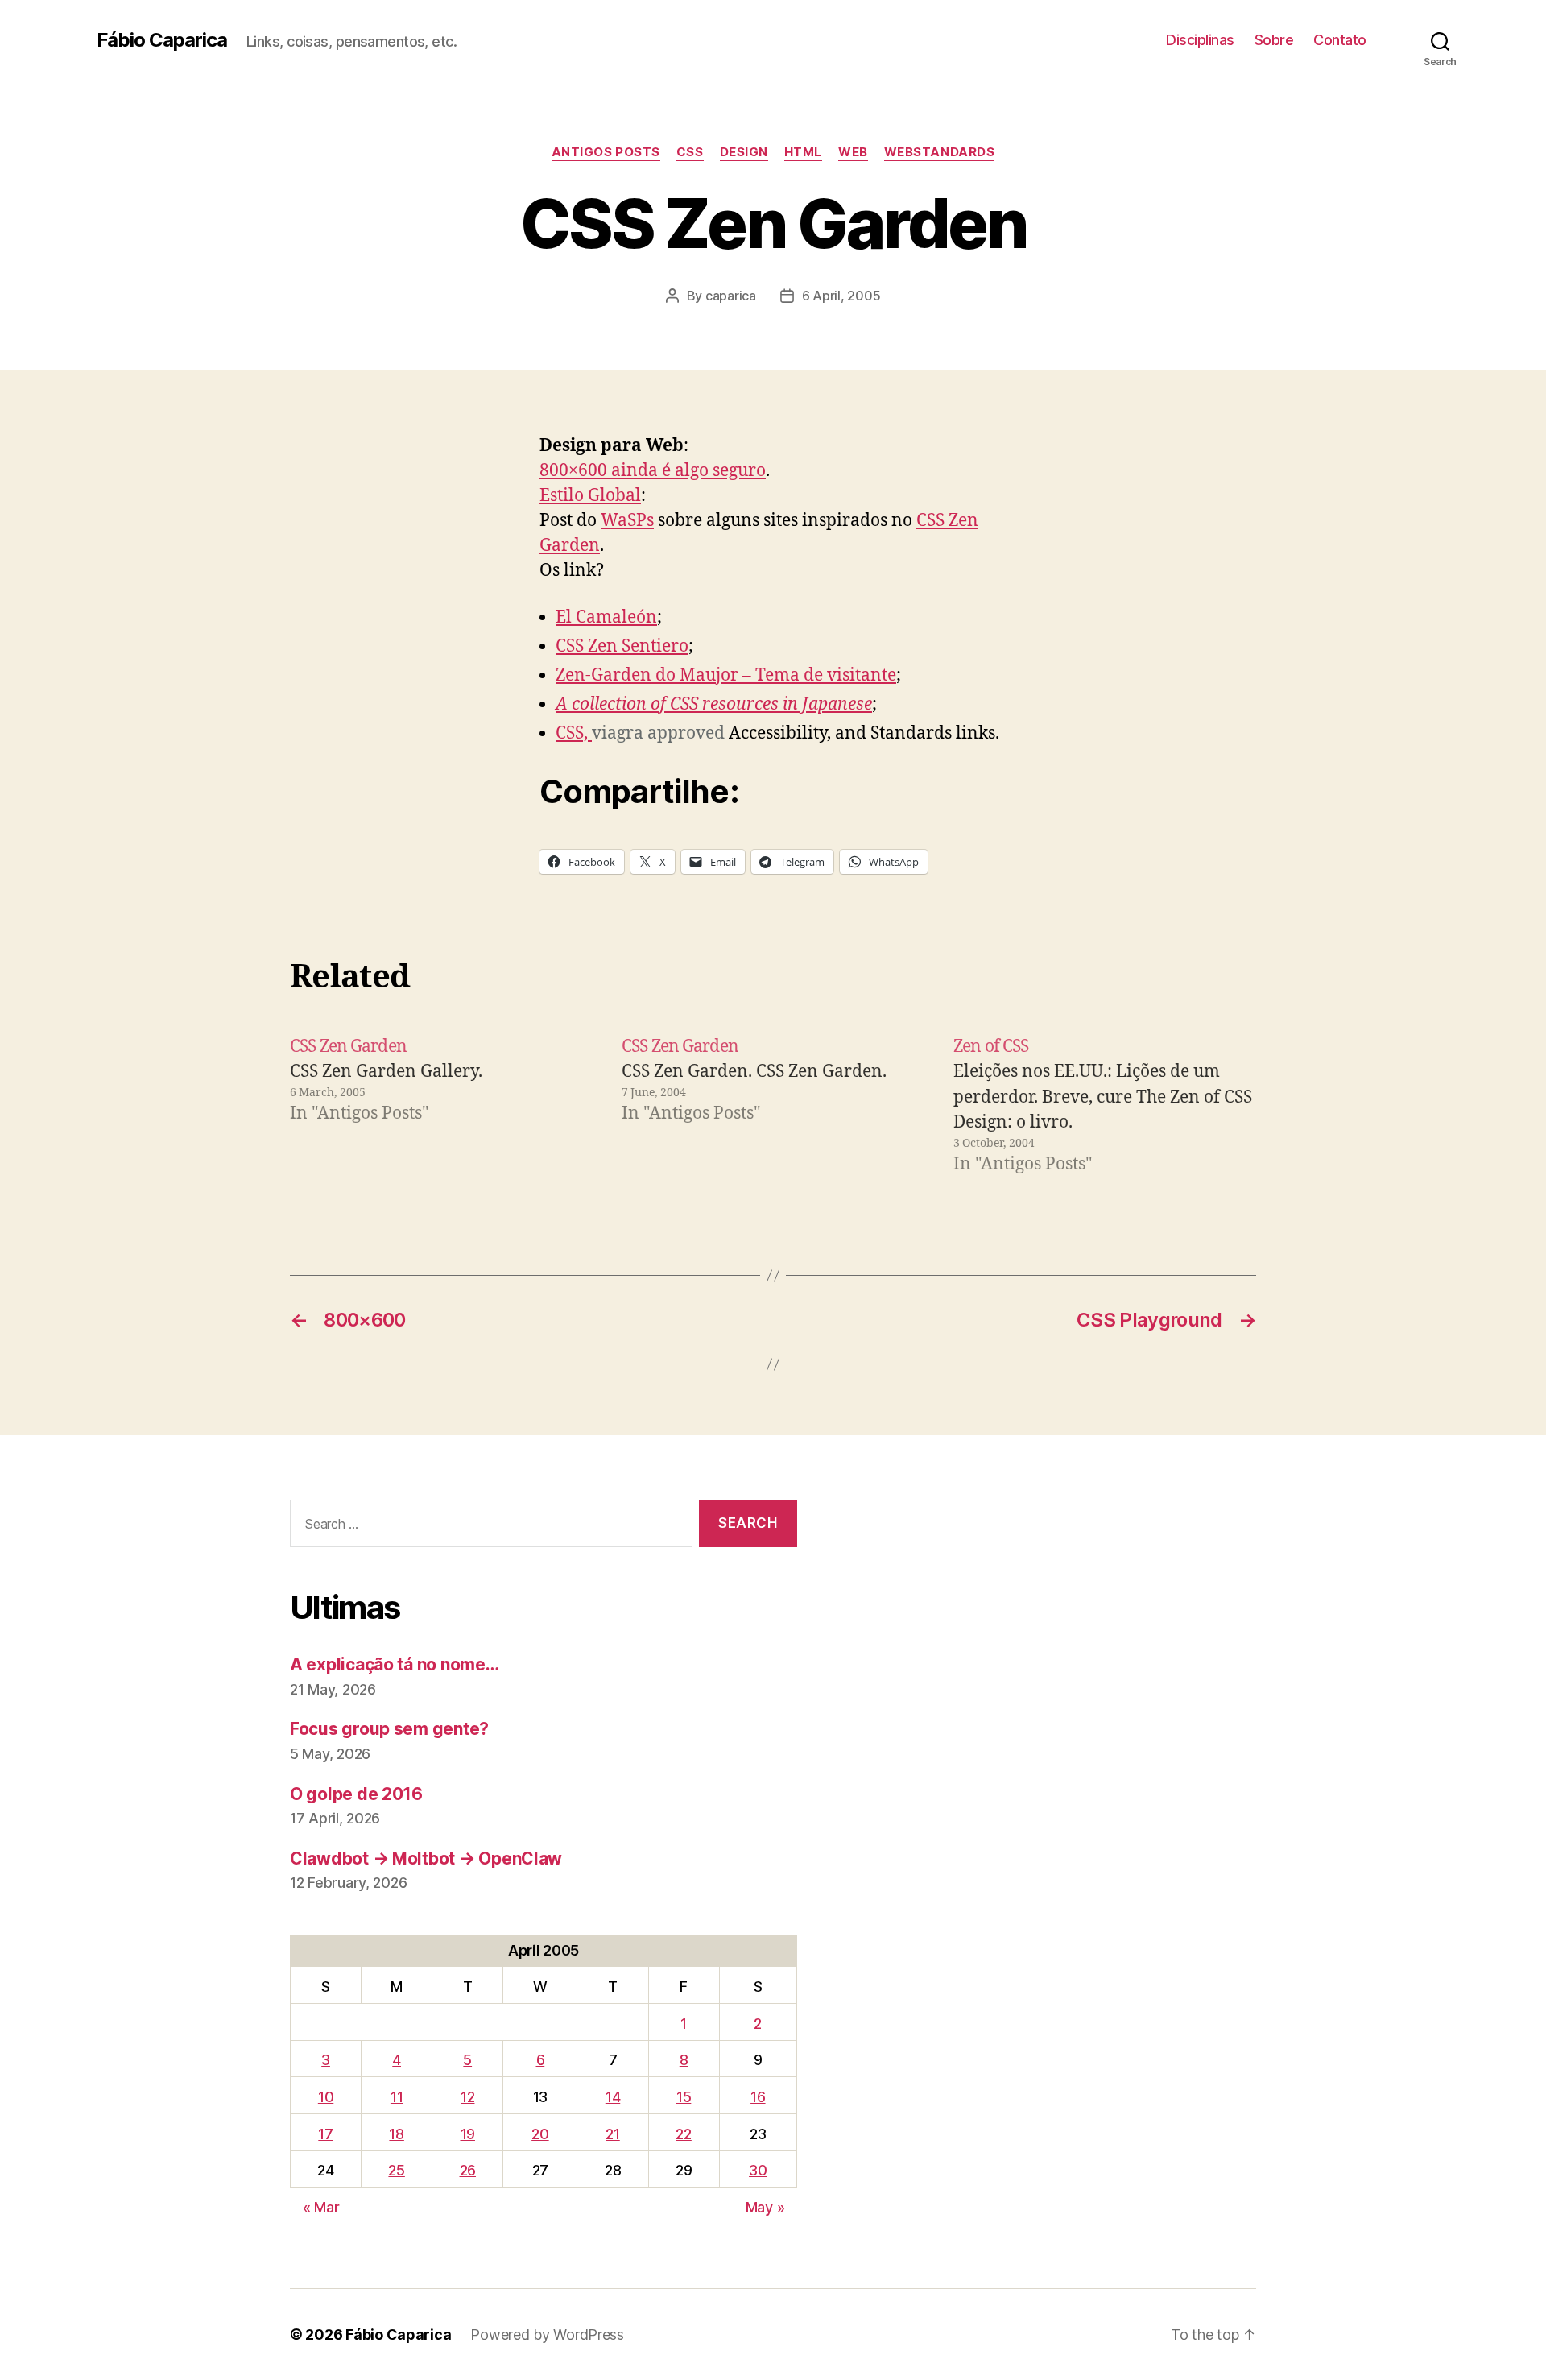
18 (396, 2134)
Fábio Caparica (162, 40)
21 (612, 2134)
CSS (690, 152)
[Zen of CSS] (1105, 1106)
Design (744, 152)
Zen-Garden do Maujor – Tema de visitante (726, 675)
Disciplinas (1200, 40)
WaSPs (627, 521)
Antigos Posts (606, 152)
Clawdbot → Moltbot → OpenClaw (426, 1858)
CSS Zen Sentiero (622, 646)
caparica (731, 296)
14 (613, 2097)
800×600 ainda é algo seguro (653, 471)
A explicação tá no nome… (395, 1664)
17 (325, 2134)
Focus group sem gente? (389, 1729)
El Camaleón (606, 617)
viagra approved (658, 733)
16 (758, 2097)
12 (467, 2097)
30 (758, 2170)
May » (765, 2207)
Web (853, 152)
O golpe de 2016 (356, 1794)
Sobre (1274, 40)
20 (540, 2134)
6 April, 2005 (841, 296)
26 (468, 2170)
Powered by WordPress (547, 2334)
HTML (803, 152)
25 (396, 2170)
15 (684, 2097)
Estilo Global (590, 496)
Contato (1340, 40)
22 (683, 2134)
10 (326, 2097)
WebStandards (940, 152)
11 (397, 2097)
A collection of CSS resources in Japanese (714, 704)
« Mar (321, 2207)
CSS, (574, 733)
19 (468, 2134)
